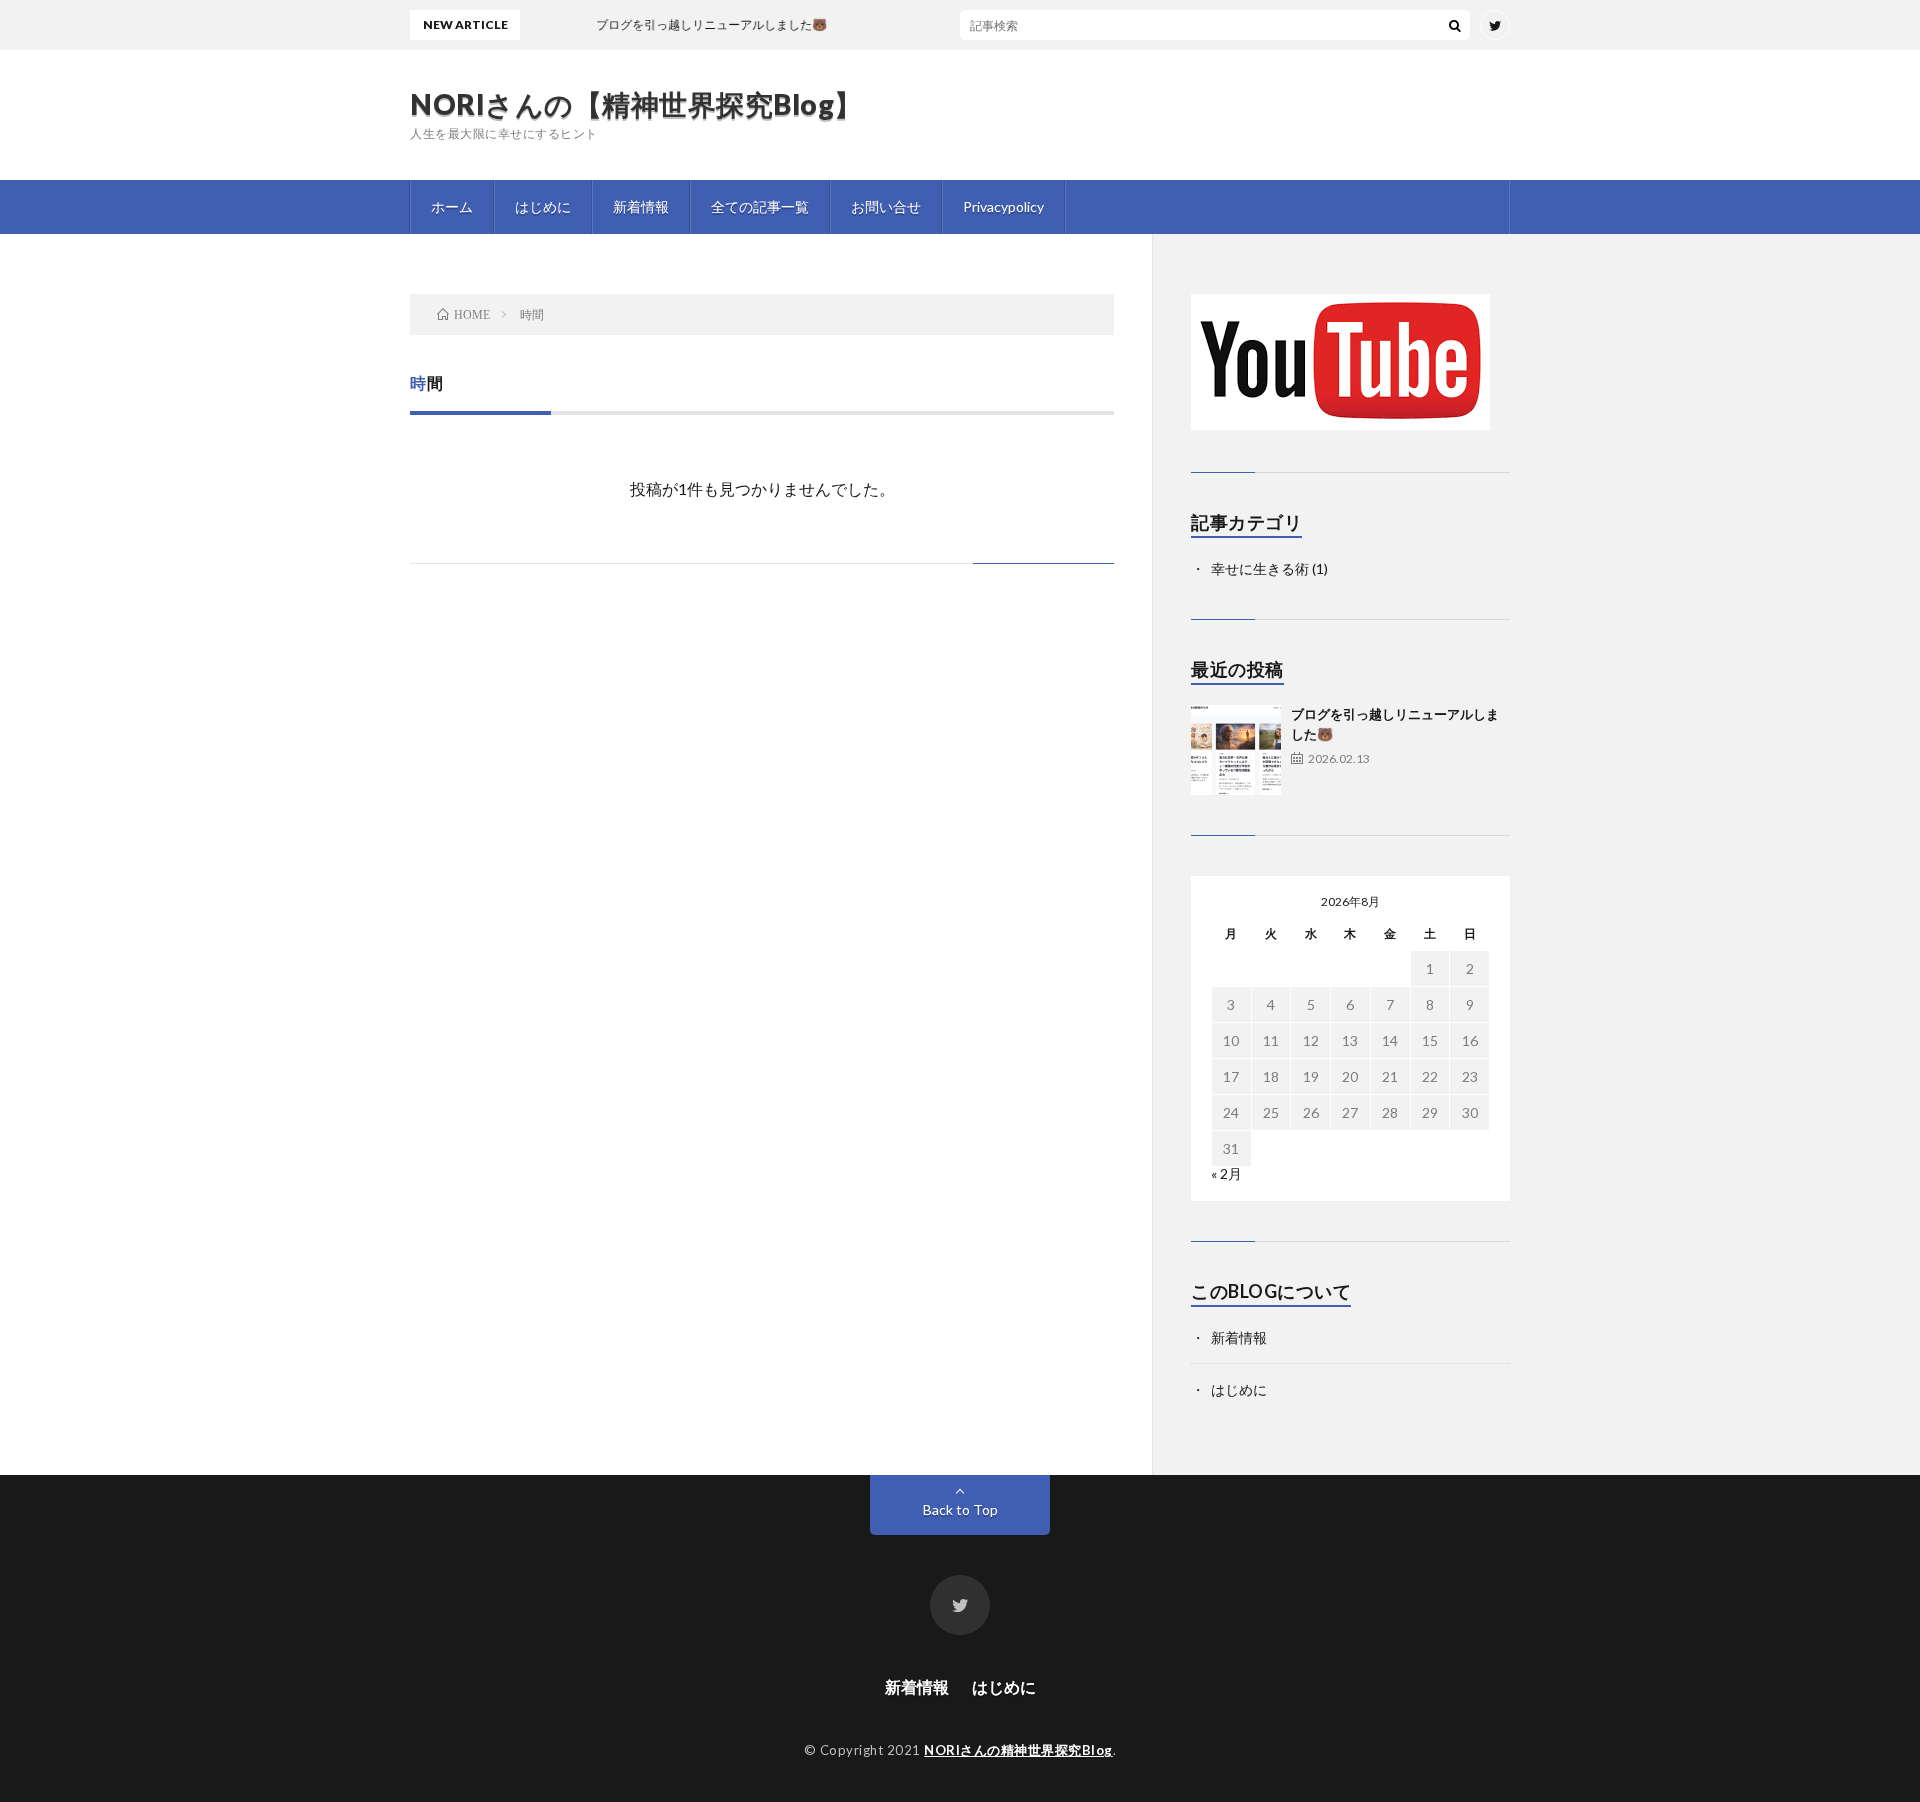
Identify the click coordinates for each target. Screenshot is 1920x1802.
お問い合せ (886, 206)
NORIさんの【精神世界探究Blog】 (636, 104)
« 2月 (1226, 1173)
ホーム (452, 206)
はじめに (543, 206)
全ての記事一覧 (760, 206)
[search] (1455, 25)
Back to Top (960, 1509)
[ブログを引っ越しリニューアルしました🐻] (1236, 750)
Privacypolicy (1003, 206)
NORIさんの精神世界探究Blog (1018, 1750)
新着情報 (641, 206)
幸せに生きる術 (1260, 568)
